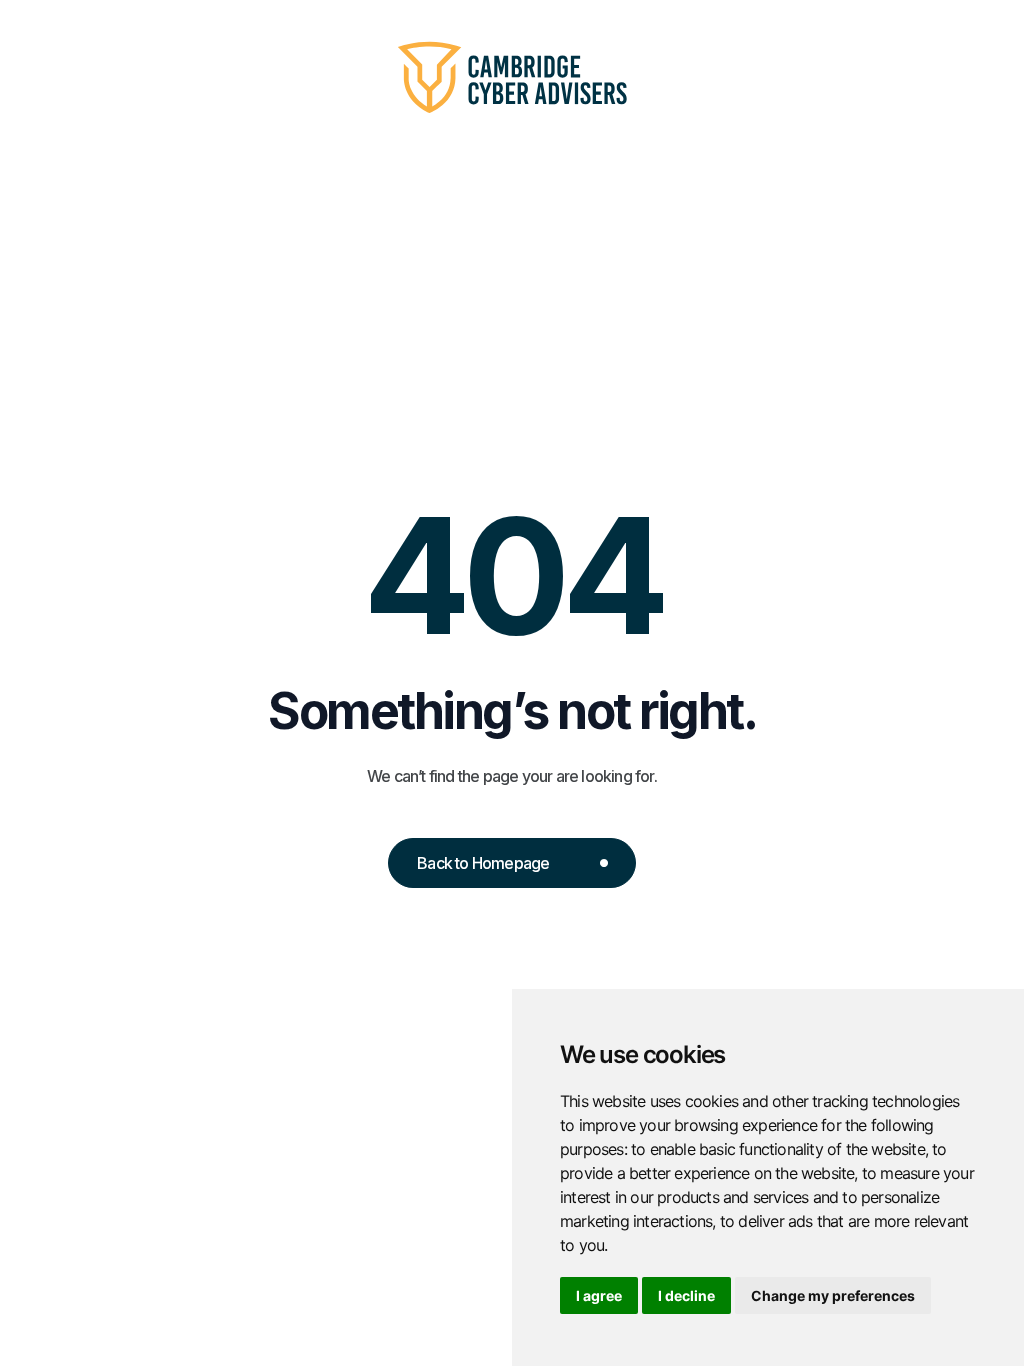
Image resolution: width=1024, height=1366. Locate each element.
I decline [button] (686, 1295)
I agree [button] (599, 1295)
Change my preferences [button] (833, 1295)
